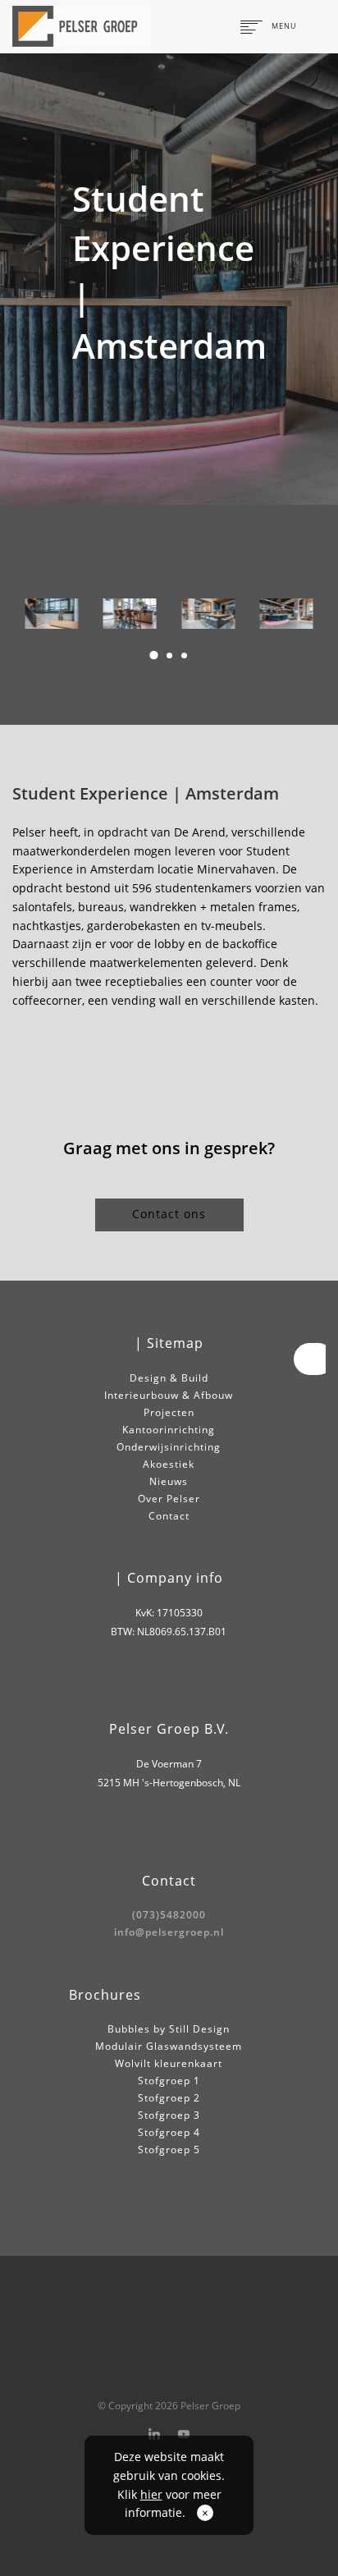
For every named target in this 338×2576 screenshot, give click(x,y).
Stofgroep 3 (169, 2115)
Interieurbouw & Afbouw (169, 1395)
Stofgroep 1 (169, 2081)
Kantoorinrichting (169, 1430)
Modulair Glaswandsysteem (169, 2046)
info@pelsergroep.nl (169, 1932)
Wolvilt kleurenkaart (169, 2063)
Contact (169, 1516)
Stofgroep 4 (169, 2132)
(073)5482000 (169, 1915)
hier (151, 2494)
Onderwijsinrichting (169, 1447)
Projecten (169, 1412)
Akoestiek (169, 1464)
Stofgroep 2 (169, 2098)
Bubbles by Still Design (169, 2029)
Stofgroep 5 (169, 2150)
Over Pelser (169, 1499)
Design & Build (169, 1378)
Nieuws (169, 1481)
